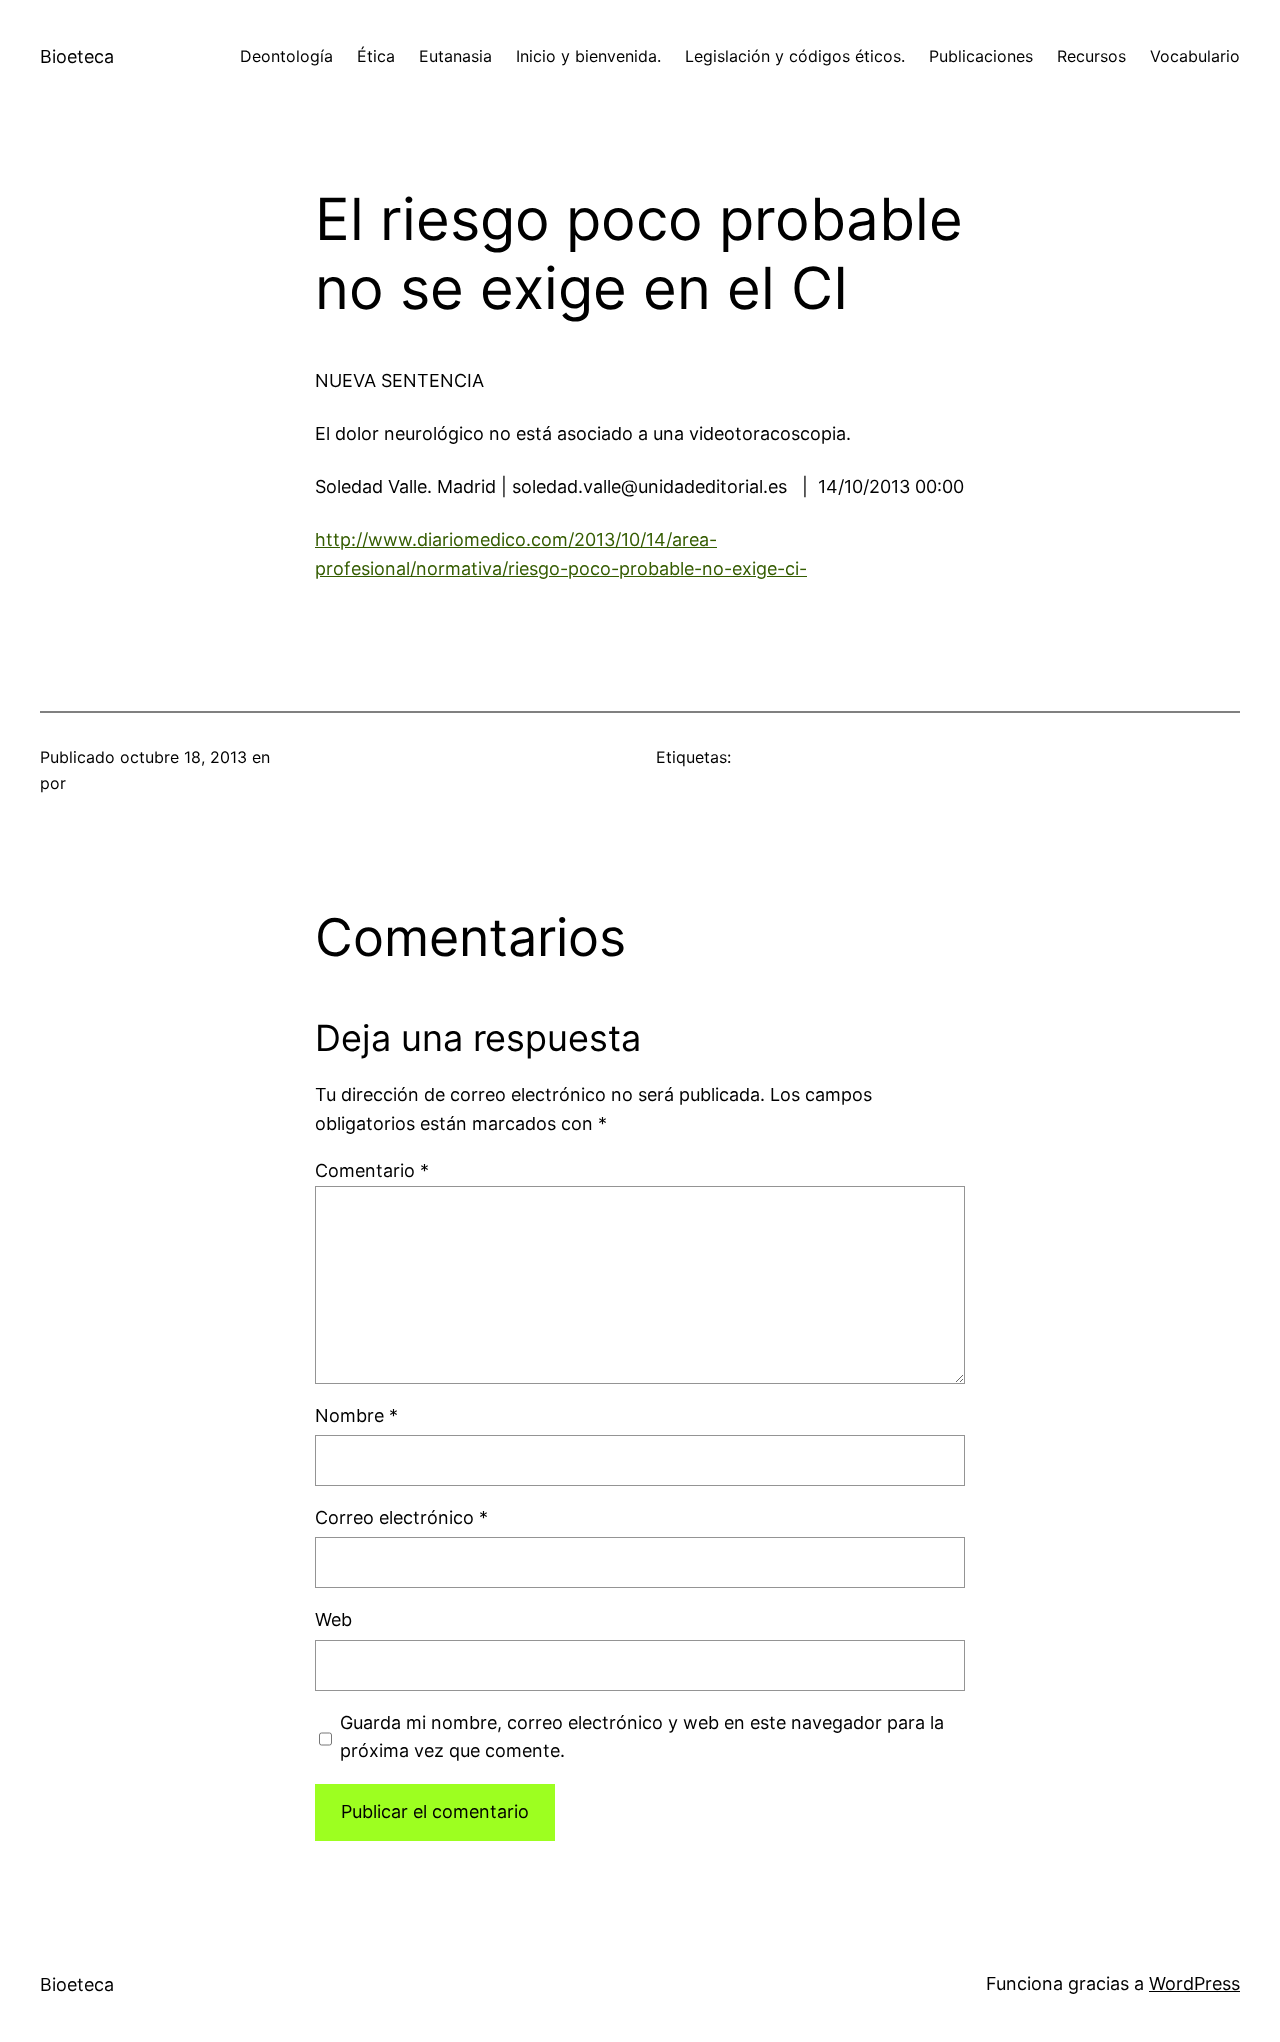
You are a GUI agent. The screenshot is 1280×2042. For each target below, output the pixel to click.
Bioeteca (77, 56)
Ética (376, 56)
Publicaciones (981, 56)
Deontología (286, 56)
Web (333, 1619)
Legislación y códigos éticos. (795, 56)
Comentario (372, 1170)
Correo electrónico (401, 1517)
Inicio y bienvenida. (588, 56)
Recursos (1091, 56)
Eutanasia (455, 56)
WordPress (1194, 1983)
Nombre (356, 1415)
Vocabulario (1195, 56)
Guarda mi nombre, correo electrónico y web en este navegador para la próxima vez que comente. (642, 1737)
